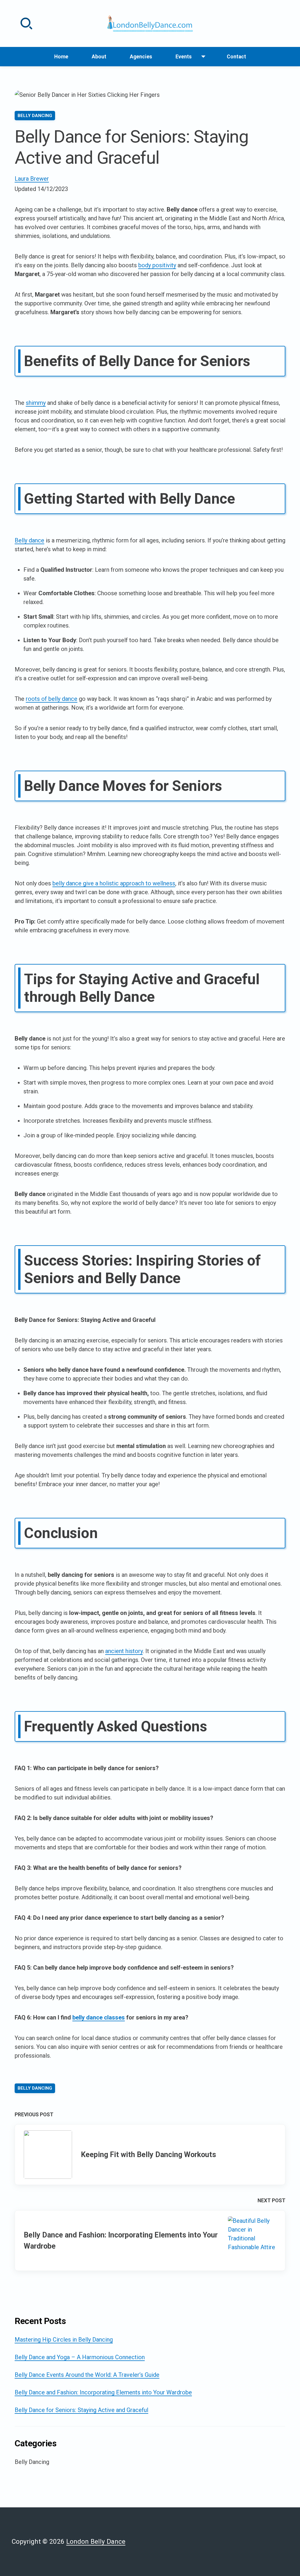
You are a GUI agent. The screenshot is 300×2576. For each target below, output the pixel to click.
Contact (236, 57)
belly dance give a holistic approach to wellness (114, 883)
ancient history (124, 1651)
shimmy (36, 403)
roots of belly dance (52, 699)
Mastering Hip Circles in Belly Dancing (64, 2340)
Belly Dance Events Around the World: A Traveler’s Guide (87, 2375)
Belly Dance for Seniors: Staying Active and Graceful (81, 2410)
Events (186, 59)
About (99, 57)
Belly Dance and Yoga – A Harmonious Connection (80, 2357)
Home (61, 57)
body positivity (157, 265)
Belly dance (29, 540)
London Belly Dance (96, 2541)
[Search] (26, 23)
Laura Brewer (32, 179)
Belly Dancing (35, 116)
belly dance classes (99, 2017)
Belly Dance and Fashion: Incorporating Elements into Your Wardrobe (103, 2392)
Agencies (141, 57)
